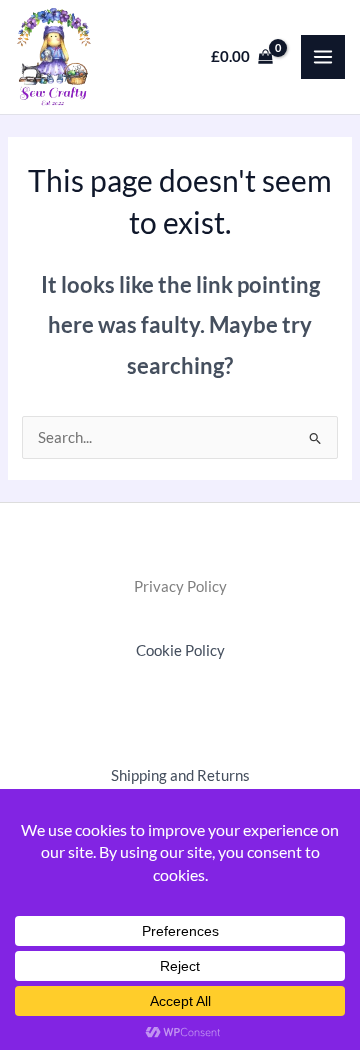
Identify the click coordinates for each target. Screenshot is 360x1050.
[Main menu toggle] (323, 57)
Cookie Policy (180, 650)
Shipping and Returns (180, 775)
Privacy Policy (180, 586)
